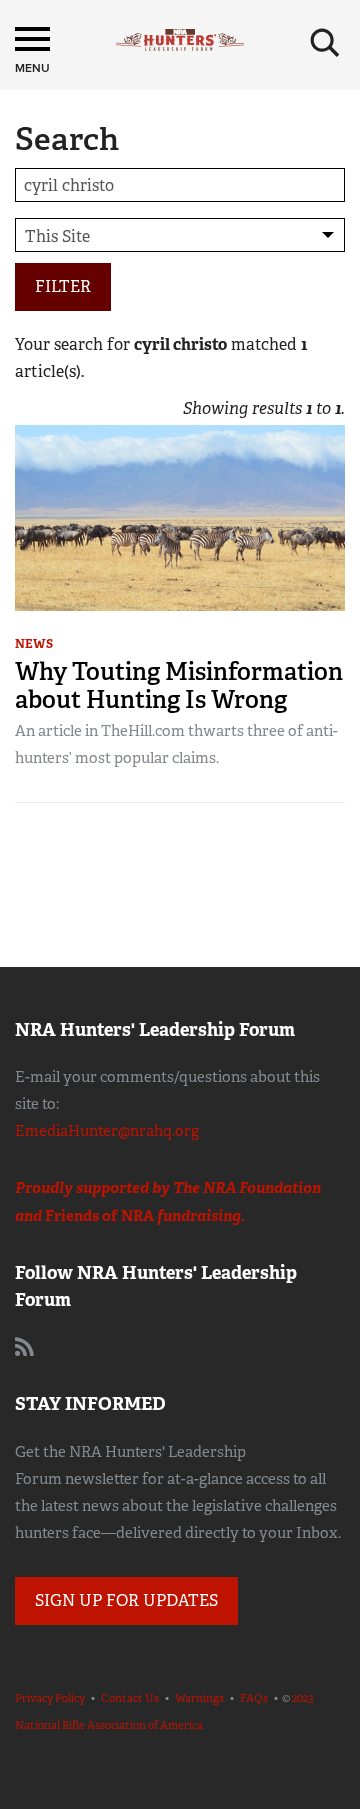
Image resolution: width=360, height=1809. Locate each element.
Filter (63, 286)
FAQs (254, 1698)
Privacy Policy (50, 1698)
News (34, 644)
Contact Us (130, 1698)
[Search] (325, 43)
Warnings (199, 1698)
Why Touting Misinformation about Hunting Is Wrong (179, 685)
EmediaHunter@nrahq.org (107, 1131)
